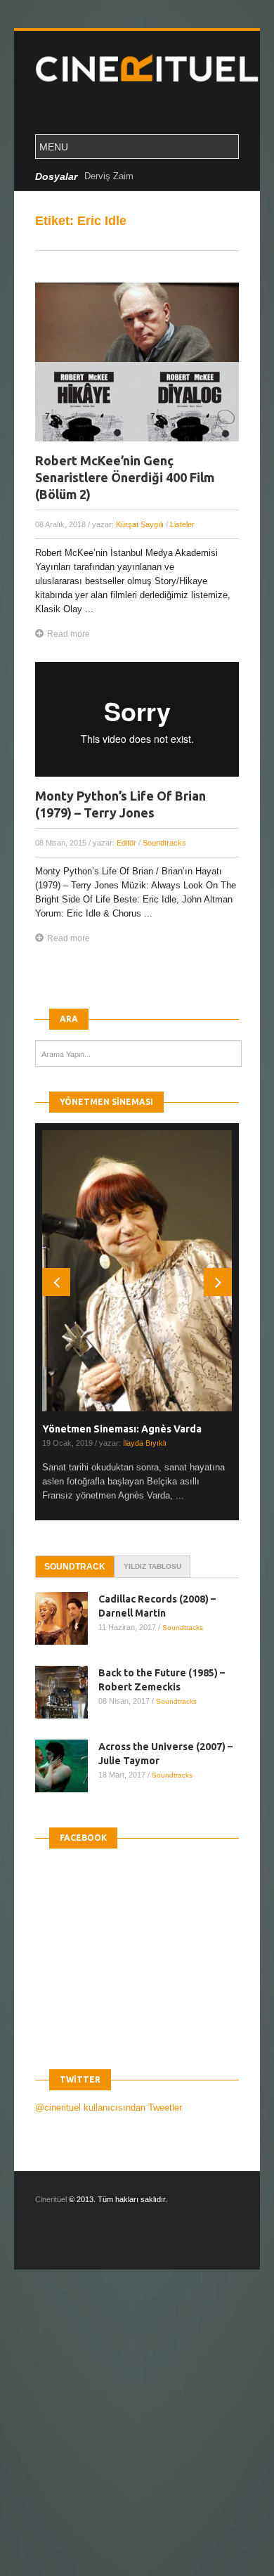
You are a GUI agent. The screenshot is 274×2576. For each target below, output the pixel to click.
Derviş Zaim (109, 176)
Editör (126, 843)
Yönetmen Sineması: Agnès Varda (122, 1429)
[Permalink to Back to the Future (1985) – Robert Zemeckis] (67, 1692)
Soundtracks (164, 843)
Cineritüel (51, 2199)
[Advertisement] (137, 2435)
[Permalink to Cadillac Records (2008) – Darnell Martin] (67, 1618)
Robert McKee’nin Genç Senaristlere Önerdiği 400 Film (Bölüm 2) (125, 477)
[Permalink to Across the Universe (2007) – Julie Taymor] (67, 1766)
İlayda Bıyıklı (145, 1443)
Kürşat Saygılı (140, 524)
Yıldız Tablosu (152, 1566)
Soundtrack (75, 1567)
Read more (68, 634)
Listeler (182, 524)
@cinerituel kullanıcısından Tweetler (109, 2108)
